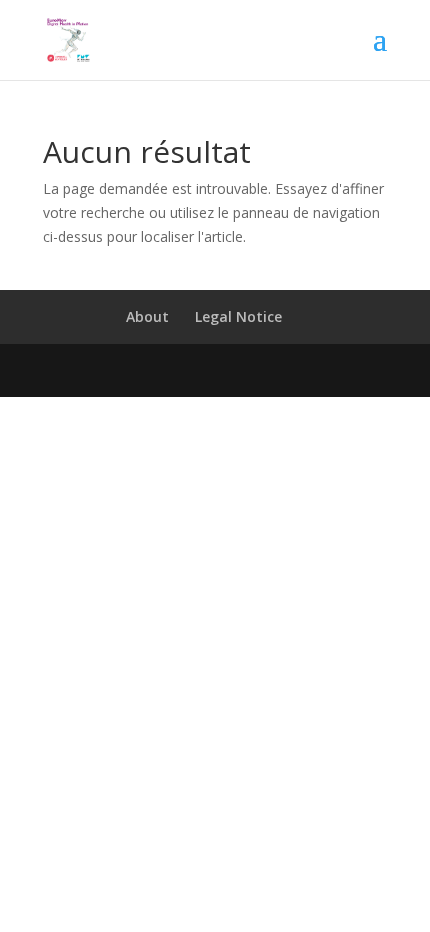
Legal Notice (238, 316)
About (147, 316)
